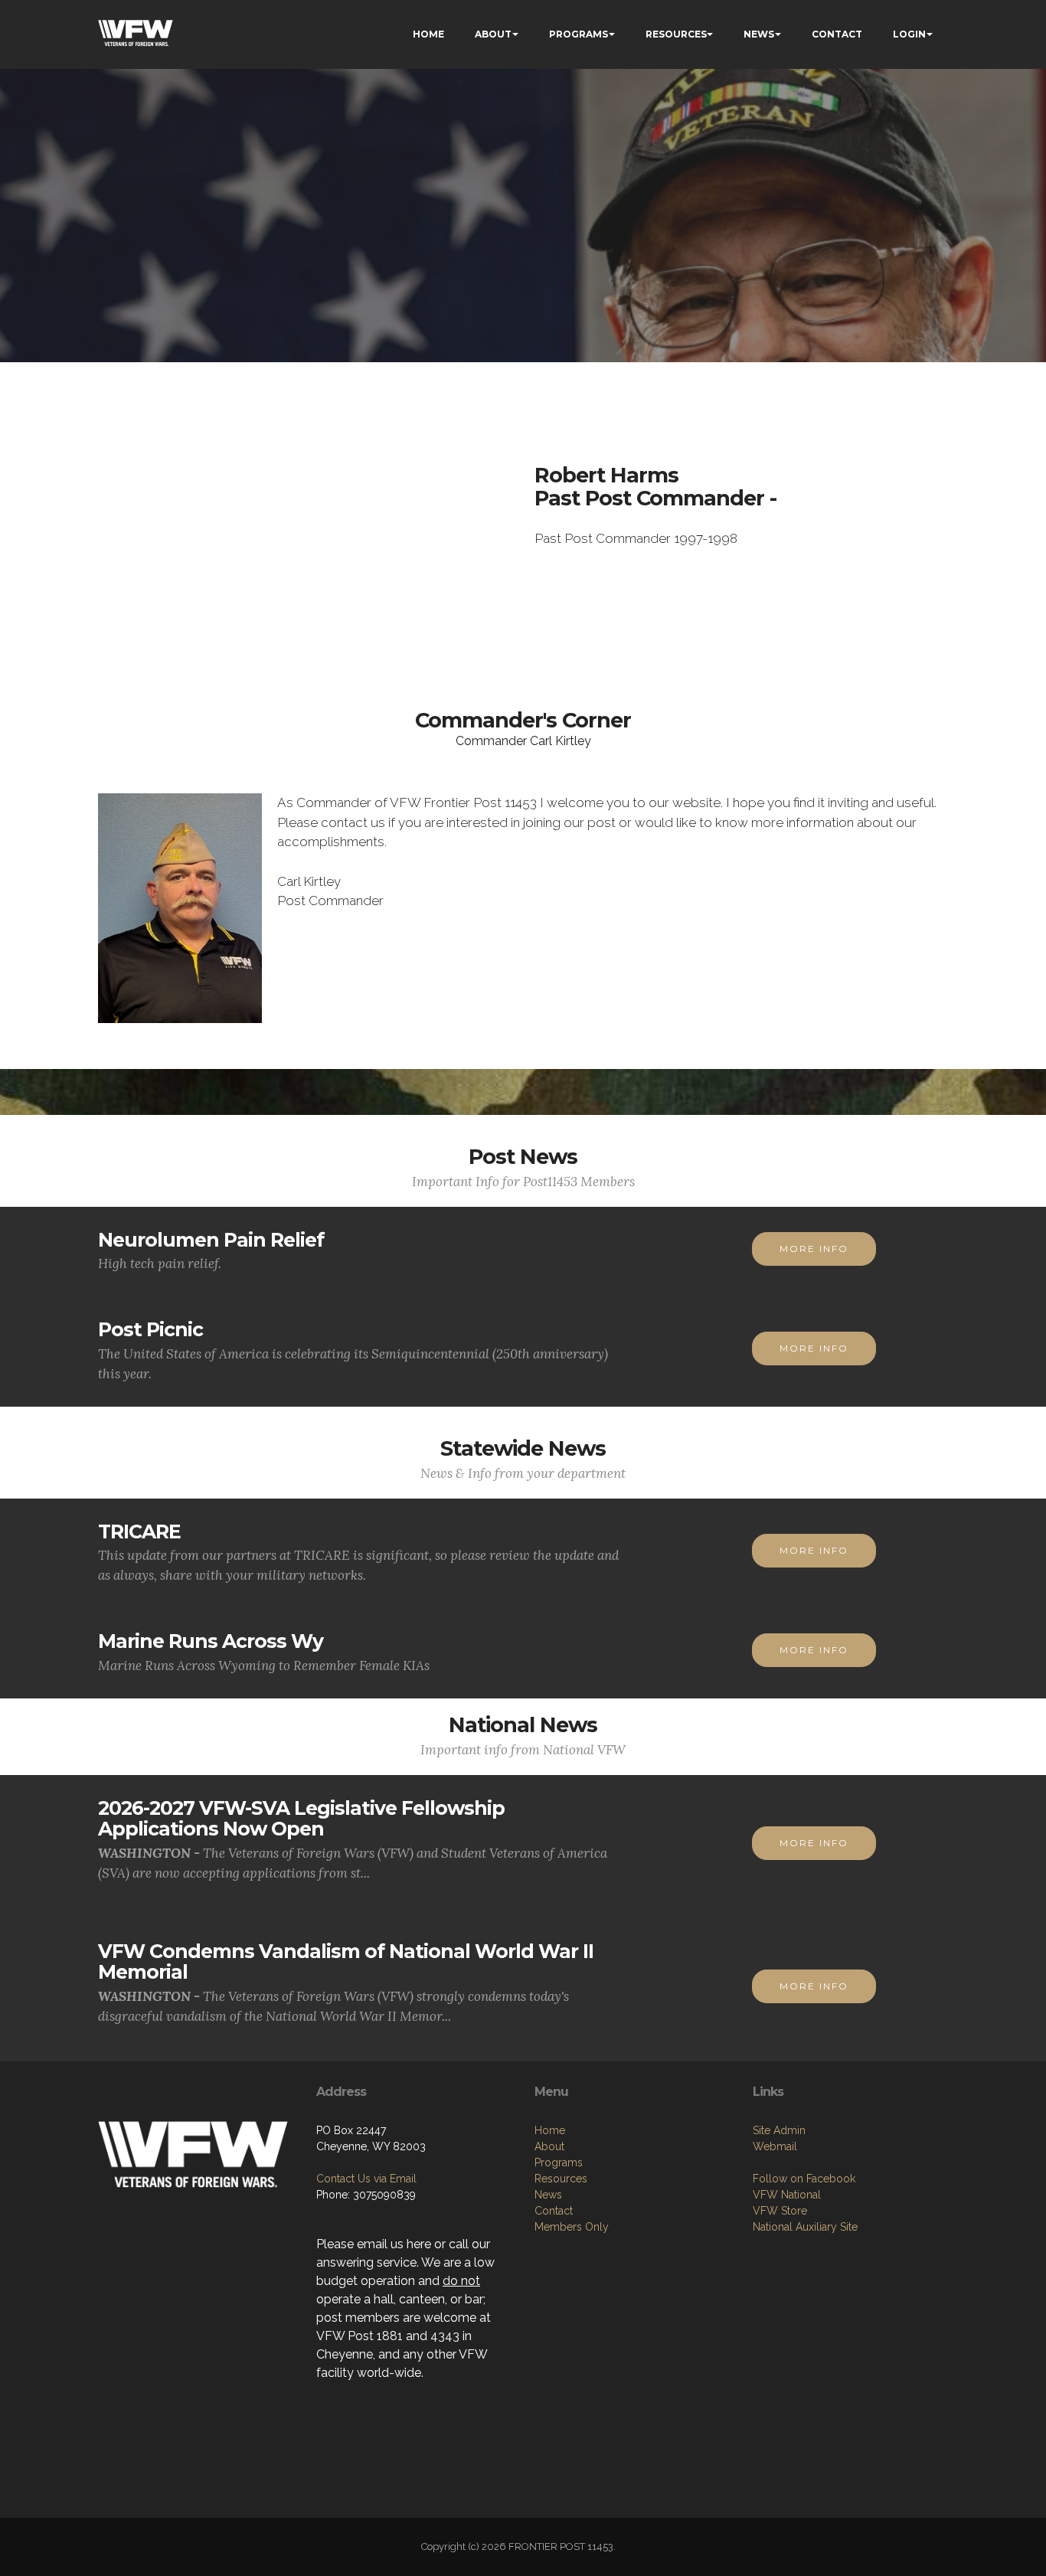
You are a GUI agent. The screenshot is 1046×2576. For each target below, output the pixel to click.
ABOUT (493, 34)
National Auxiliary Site (805, 2227)
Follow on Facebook (804, 2179)
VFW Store (780, 2211)
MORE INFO (814, 1249)
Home (550, 2130)
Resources (561, 2179)
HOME (428, 34)
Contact (554, 2211)
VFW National (787, 2195)
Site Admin (779, 2130)
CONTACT (837, 34)
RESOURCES (676, 34)
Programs (559, 2162)
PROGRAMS (579, 34)
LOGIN (909, 34)
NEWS (759, 34)
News (548, 2195)
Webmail (775, 2146)
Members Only (572, 2227)
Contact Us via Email (366, 2179)
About (549, 2146)
